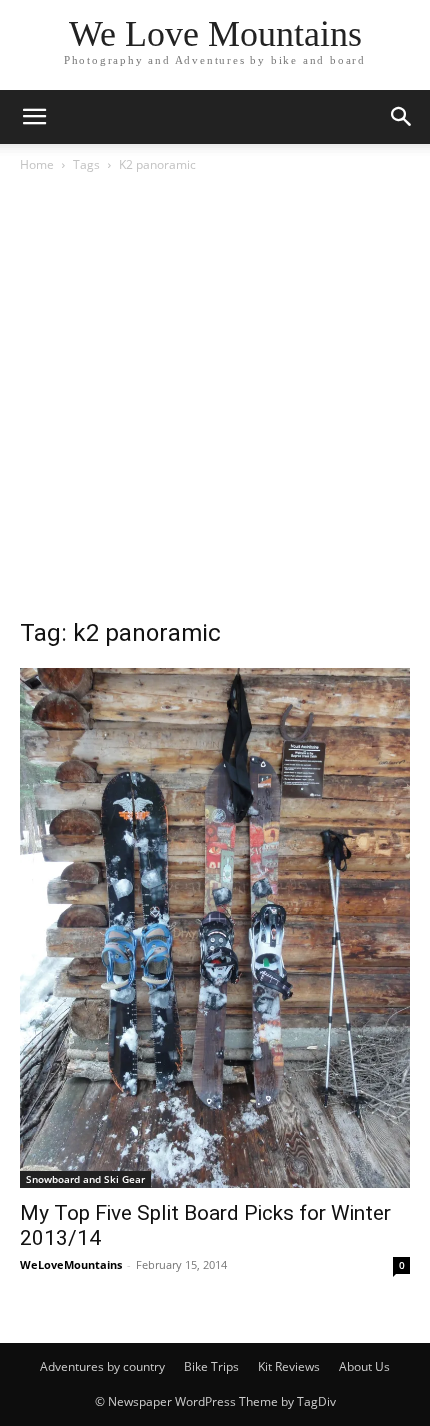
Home (37, 164)
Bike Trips (211, 1366)
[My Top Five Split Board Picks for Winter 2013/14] (215, 928)
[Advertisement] (215, 401)
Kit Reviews (289, 1366)
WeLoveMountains (71, 1264)
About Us (364, 1366)
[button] (34, 117)
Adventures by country (102, 1366)
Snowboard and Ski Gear (85, 1179)
